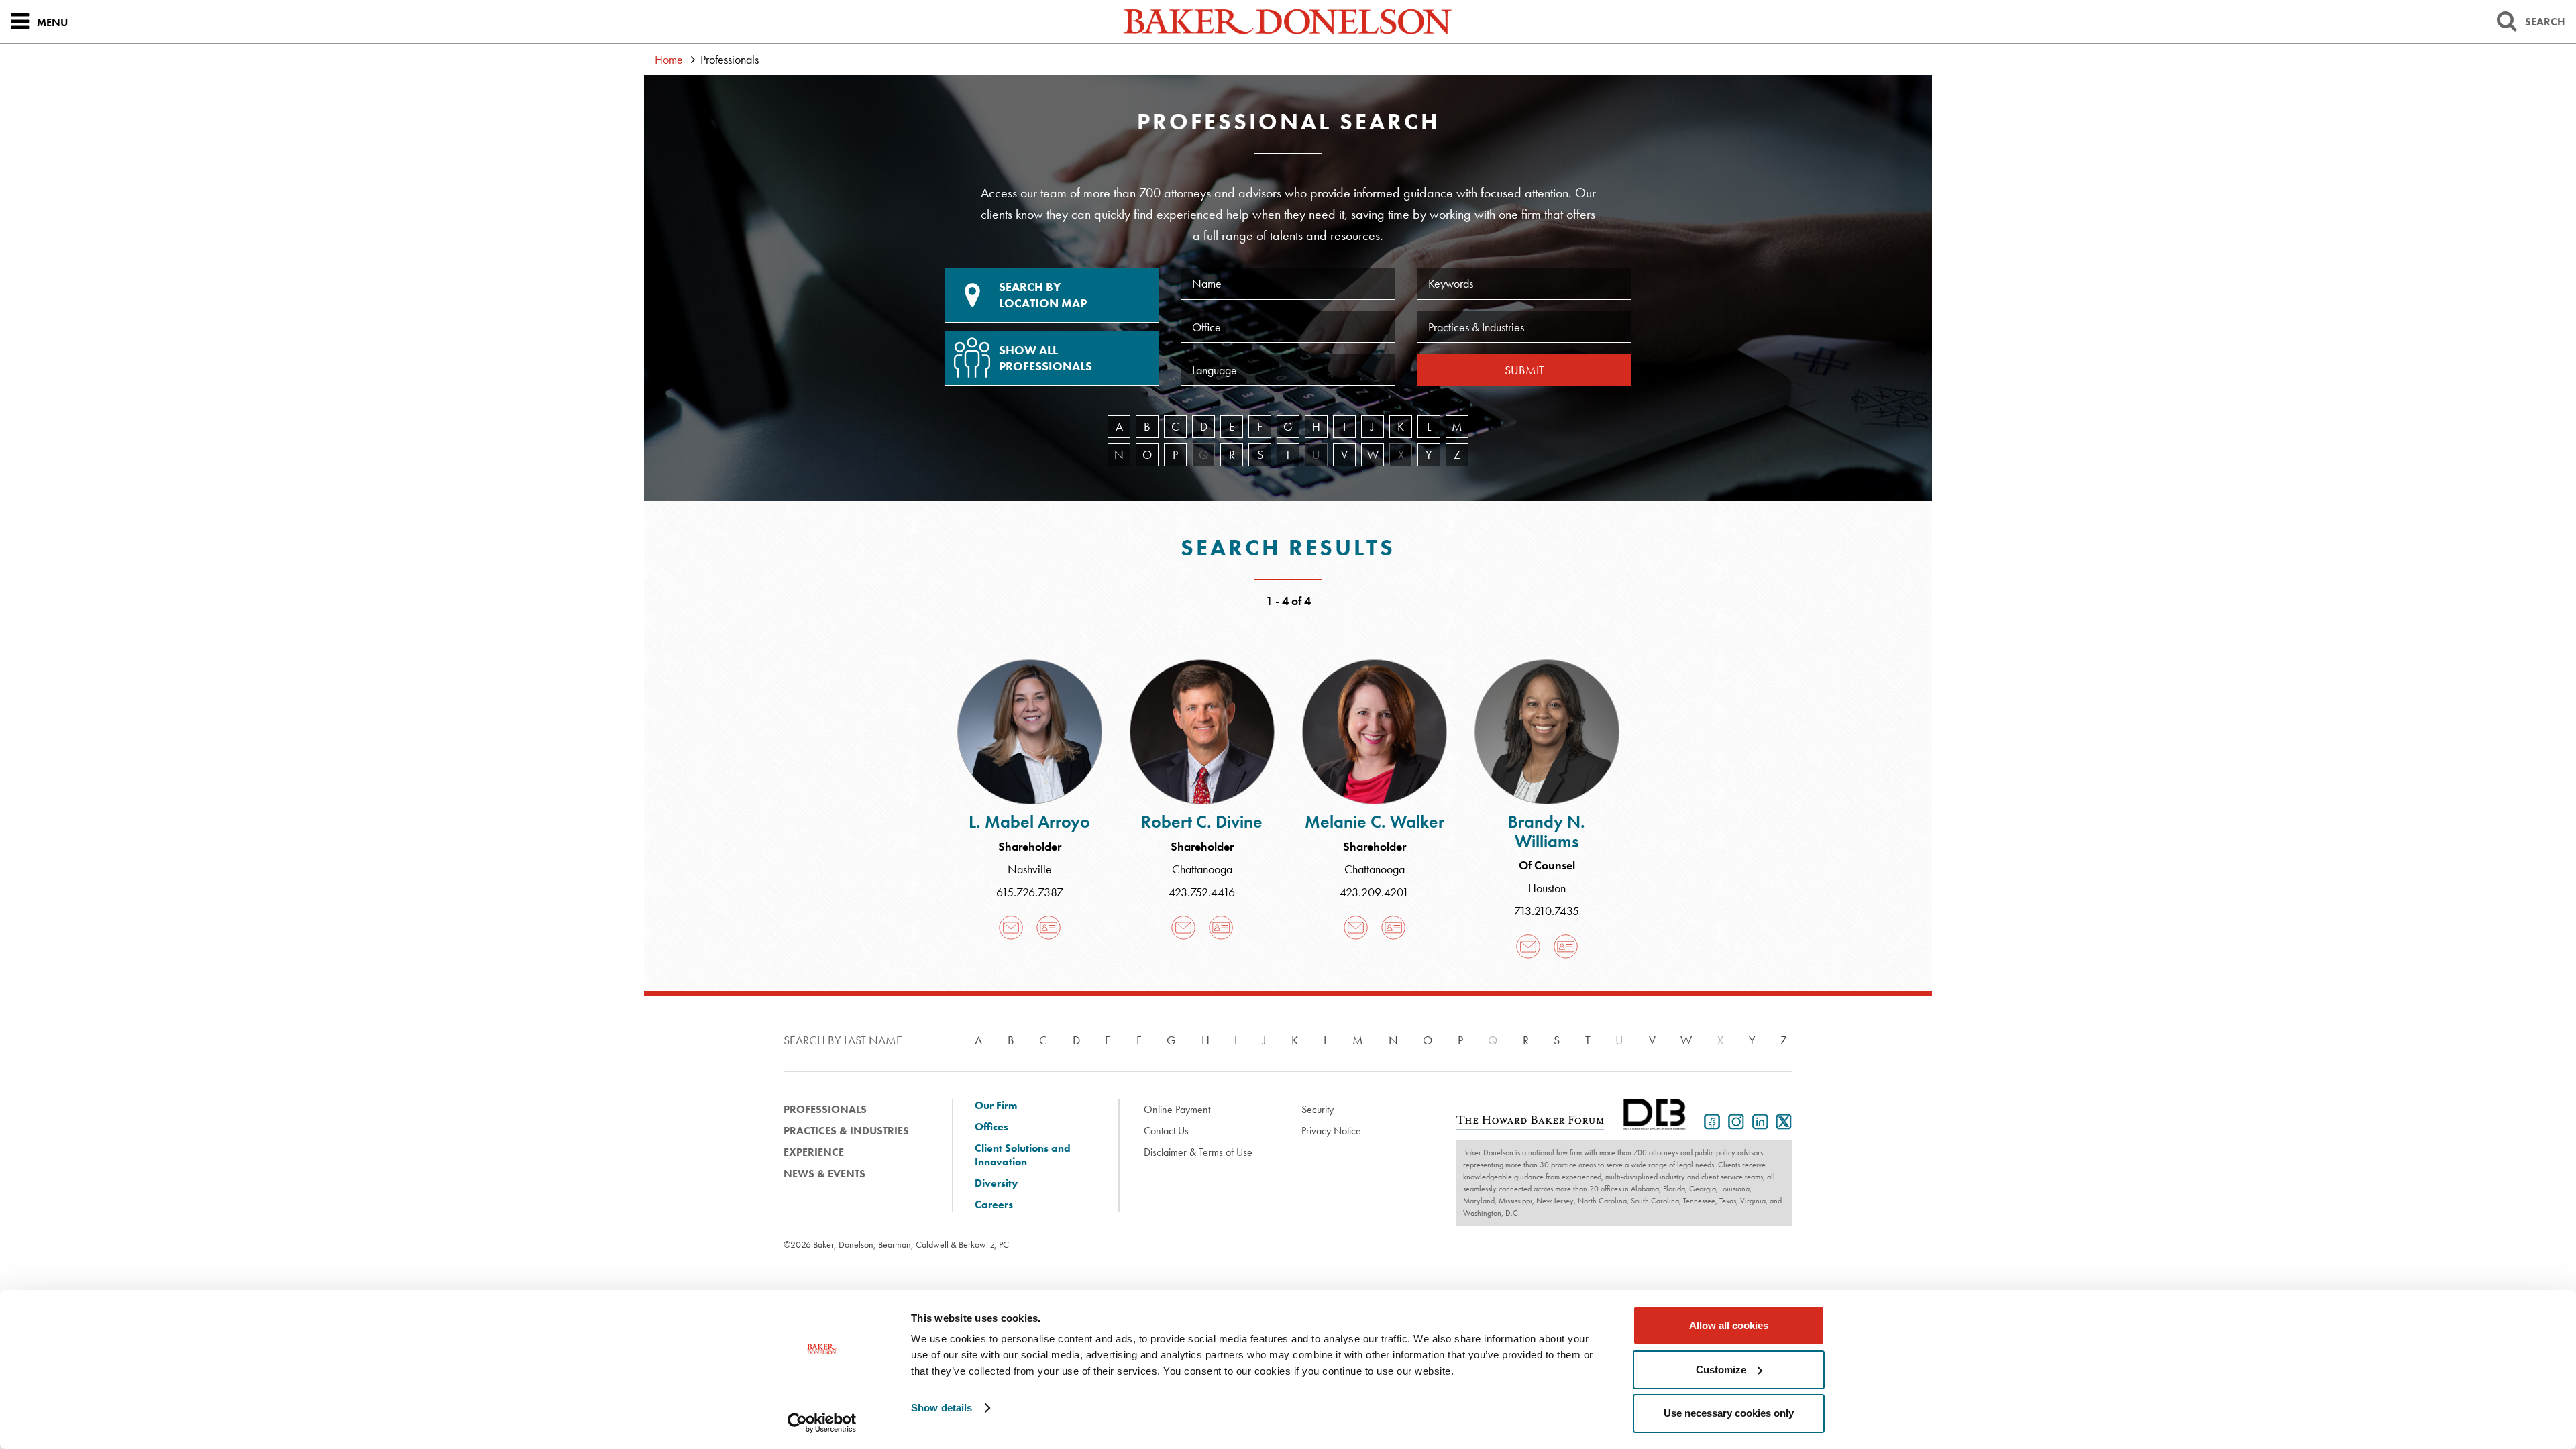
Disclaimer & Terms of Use (1198, 1152)
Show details (942, 1408)
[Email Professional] (1011, 927)
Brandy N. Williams (1547, 831)
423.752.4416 (1202, 892)
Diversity (996, 1183)
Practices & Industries (846, 1131)
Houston (1547, 888)
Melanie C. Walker (1375, 822)
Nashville (1030, 869)
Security (1318, 1109)
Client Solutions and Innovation (1023, 1155)
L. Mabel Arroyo (1029, 822)
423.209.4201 (1374, 892)
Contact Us (1166, 1131)
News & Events (824, 1174)
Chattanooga (1202, 869)
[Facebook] (1709, 1120)
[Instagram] (1733, 1120)
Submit (1524, 370)
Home (669, 59)
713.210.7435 (1547, 911)
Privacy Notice (1331, 1131)
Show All (1045, 358)
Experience (814, 1152)
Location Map (1043, 295)
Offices (991, 1127)
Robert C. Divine (1202, 822)
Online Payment (1177, 1109)
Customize (1721, 1370)
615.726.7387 (1030, 892)
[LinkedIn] (1758, 1120)
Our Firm (996, 1106)
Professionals (825, 1109)
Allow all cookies (1729, 1325)
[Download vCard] (1049, 927)
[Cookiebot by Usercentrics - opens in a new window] (822, 1423)
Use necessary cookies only (1729, 1413)
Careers (994, 1205)
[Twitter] (1782, 1120)
